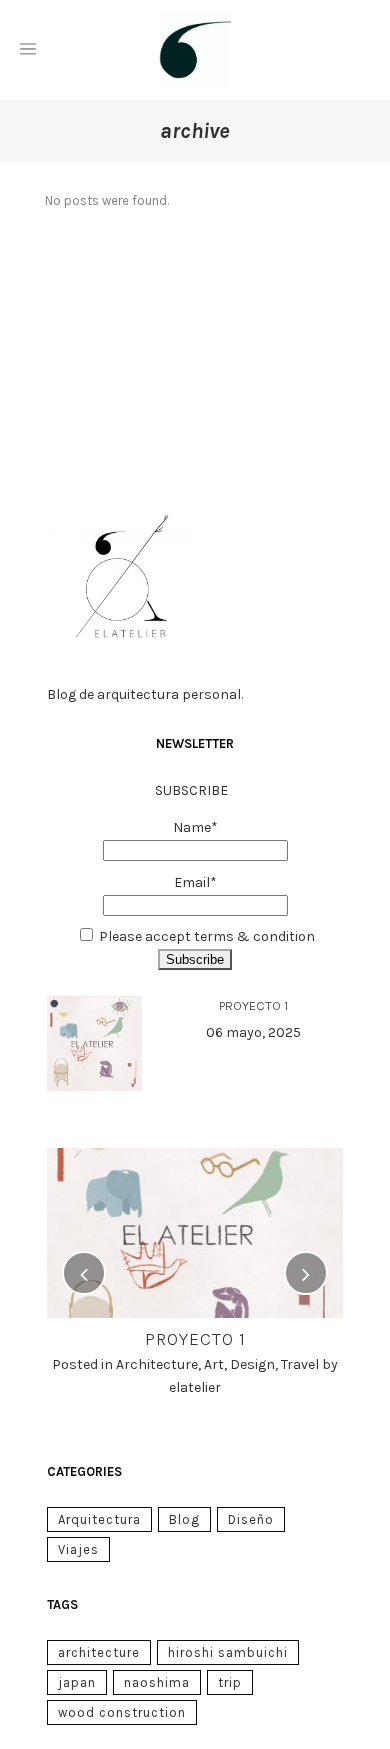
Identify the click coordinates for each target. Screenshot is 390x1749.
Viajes (78, 1549)
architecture (99, 1652)
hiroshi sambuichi (228, 1652)
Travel (300, 1364)
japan (77, 1682)
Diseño (251, 1519)
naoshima (157, 1682)
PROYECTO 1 (253, 1005)
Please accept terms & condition (207, 936)
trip (230, 1682)
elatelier (195, 1387)
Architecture (157, 1364)
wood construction (122, 1712)
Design (252, 1364)
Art (214, 1364)
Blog (184, 1519)
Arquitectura (99, 1519)
